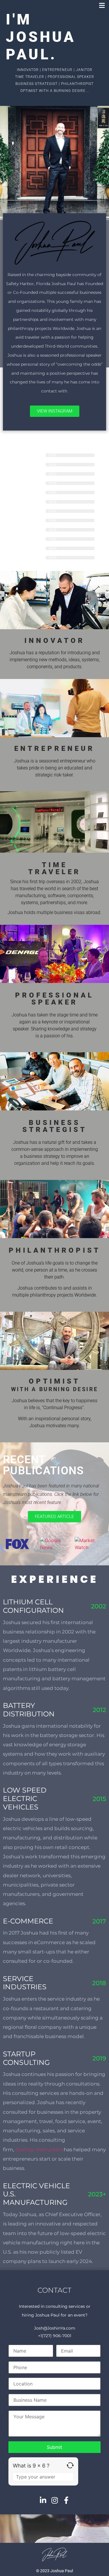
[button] (102, 5)
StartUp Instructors (39, 2150)
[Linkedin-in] (43, 2500)
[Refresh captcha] (70, 2465)
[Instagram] (54, 2500)
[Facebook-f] (66, 2500)
